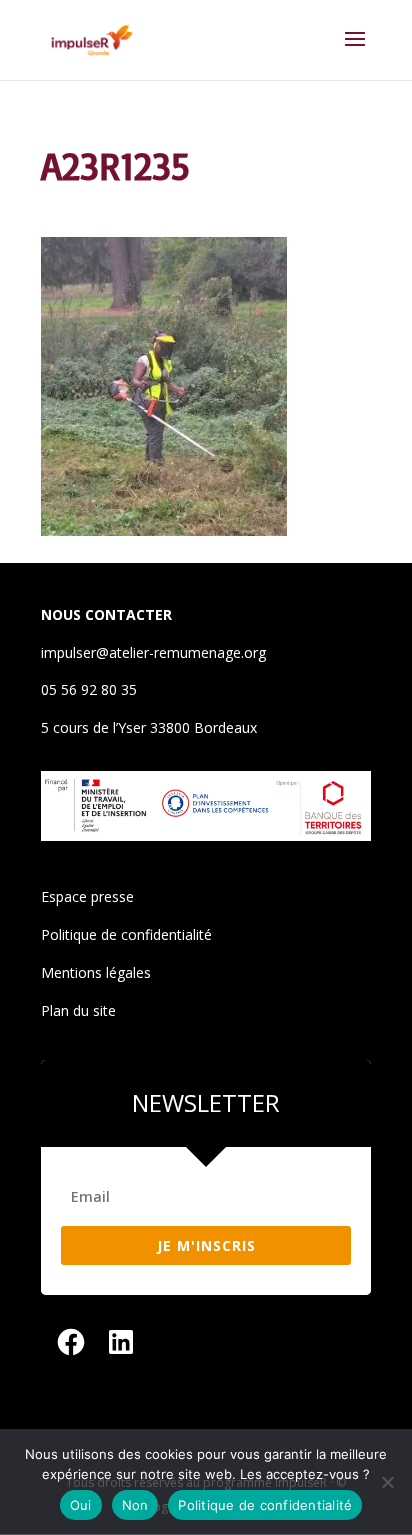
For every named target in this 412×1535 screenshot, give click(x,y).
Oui (81, 1505)
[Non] (387, 1482)
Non (135, 1505)
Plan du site (78, 1010)
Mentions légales (96, 972)
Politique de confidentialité (126, 934)
